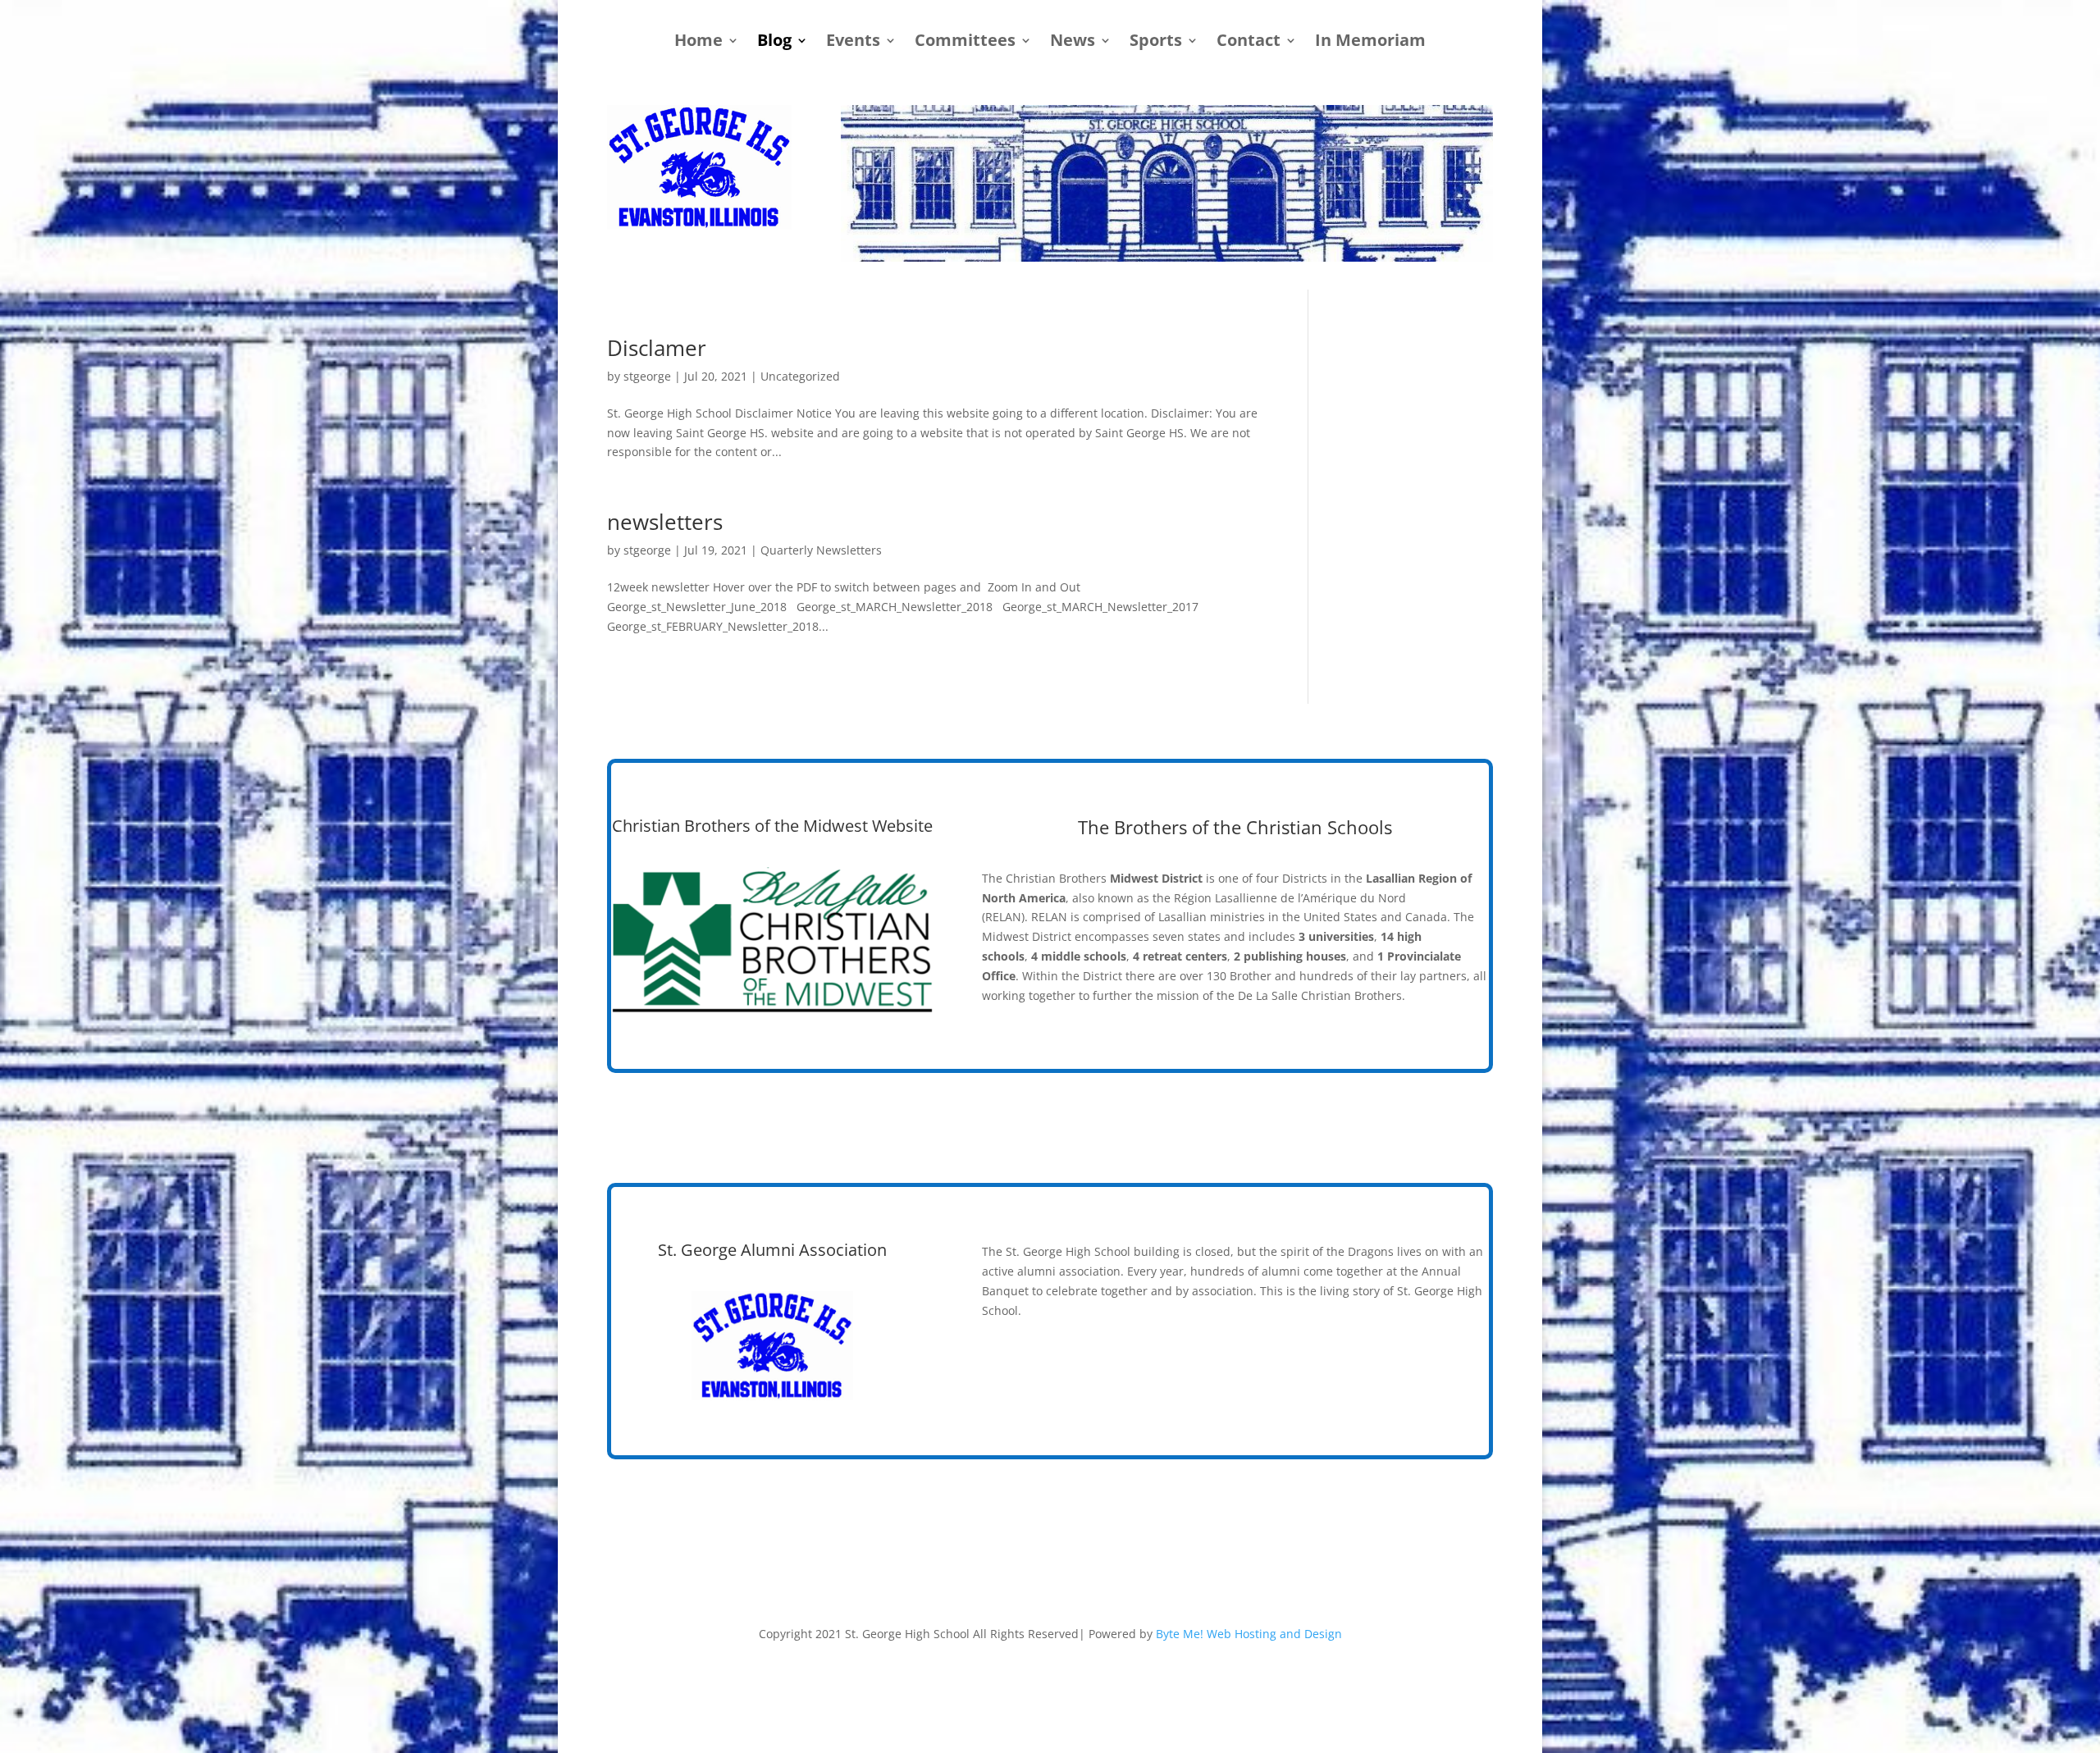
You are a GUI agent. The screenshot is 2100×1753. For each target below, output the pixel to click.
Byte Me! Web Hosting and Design (1249, 1634)
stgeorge (647, 376)
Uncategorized (800, 376)
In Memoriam (1370, 43)
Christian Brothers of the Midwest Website (772, 826)
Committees (965, 43)
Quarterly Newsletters (821, 550)
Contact (1249, 43)
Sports (1156, 43)
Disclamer (657, 348)
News (1073, 43)
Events (853, 43)
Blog (774, 43)
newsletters (665, 522)
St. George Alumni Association (772, 1250)
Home (698, 43)
